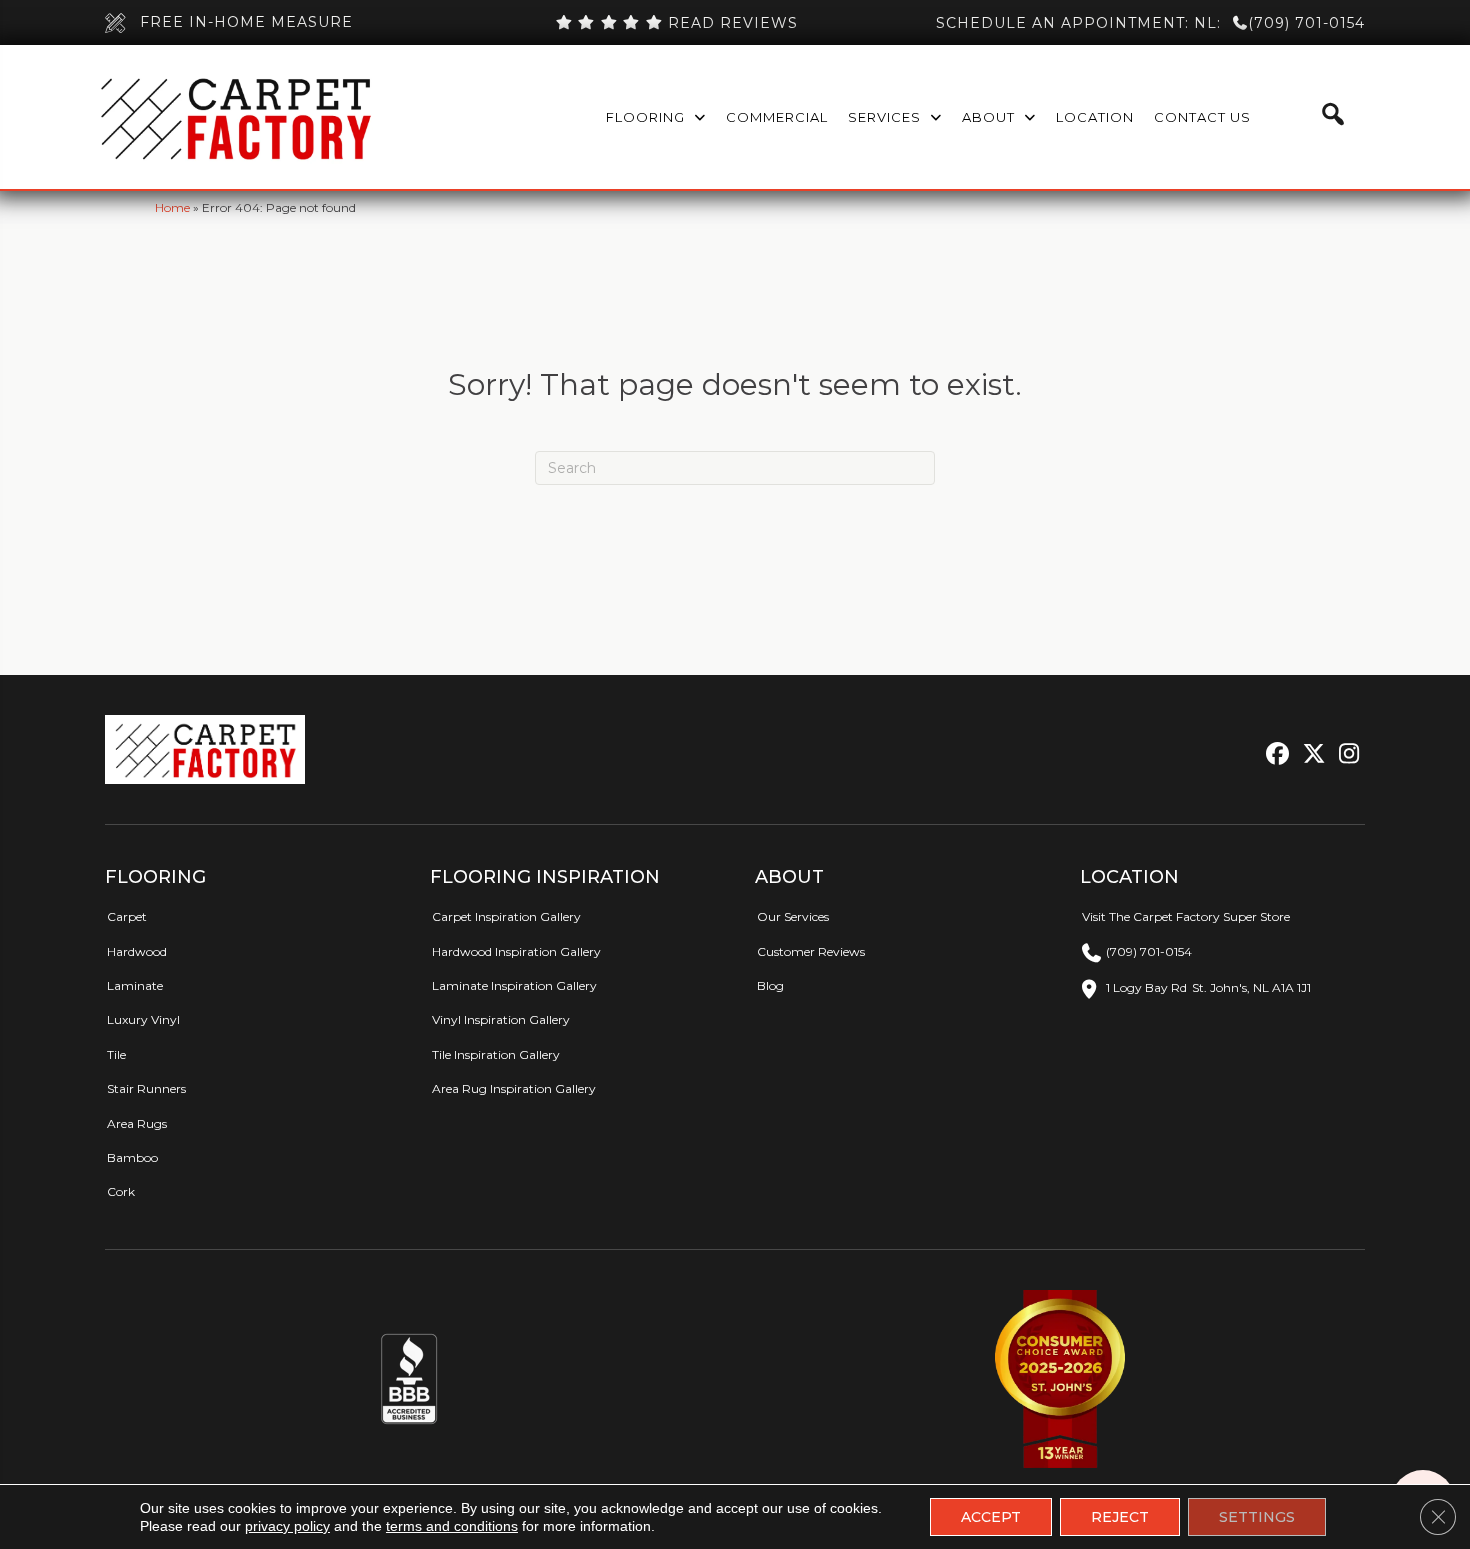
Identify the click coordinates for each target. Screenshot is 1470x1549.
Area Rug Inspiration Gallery (514, 1088)
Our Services (793, 916)
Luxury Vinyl (143, 1019)
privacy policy (287, 1526)
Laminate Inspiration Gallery (514, 985)
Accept (991, 1517)
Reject (1120, 1517)
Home (172, 207)
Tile (116, 1054)
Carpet (127, 916)
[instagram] (1344, 754)
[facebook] (1274, 754)
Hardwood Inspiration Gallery (516, 951)
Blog (770, 985)
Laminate (135, 985)
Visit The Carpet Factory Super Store (1186, 916)
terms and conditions (452, 1526)
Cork (121, 1191)
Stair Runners (146, 1088)
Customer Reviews (811, 951)
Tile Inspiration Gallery (496, 1054)
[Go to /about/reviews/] (676, 23)
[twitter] (1309, 754)
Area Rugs (137, 1123)
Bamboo (132, 1157)
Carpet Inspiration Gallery (506, 916)
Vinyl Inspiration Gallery (501, 1019)
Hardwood (137, 951)
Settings (1257, 1517)
